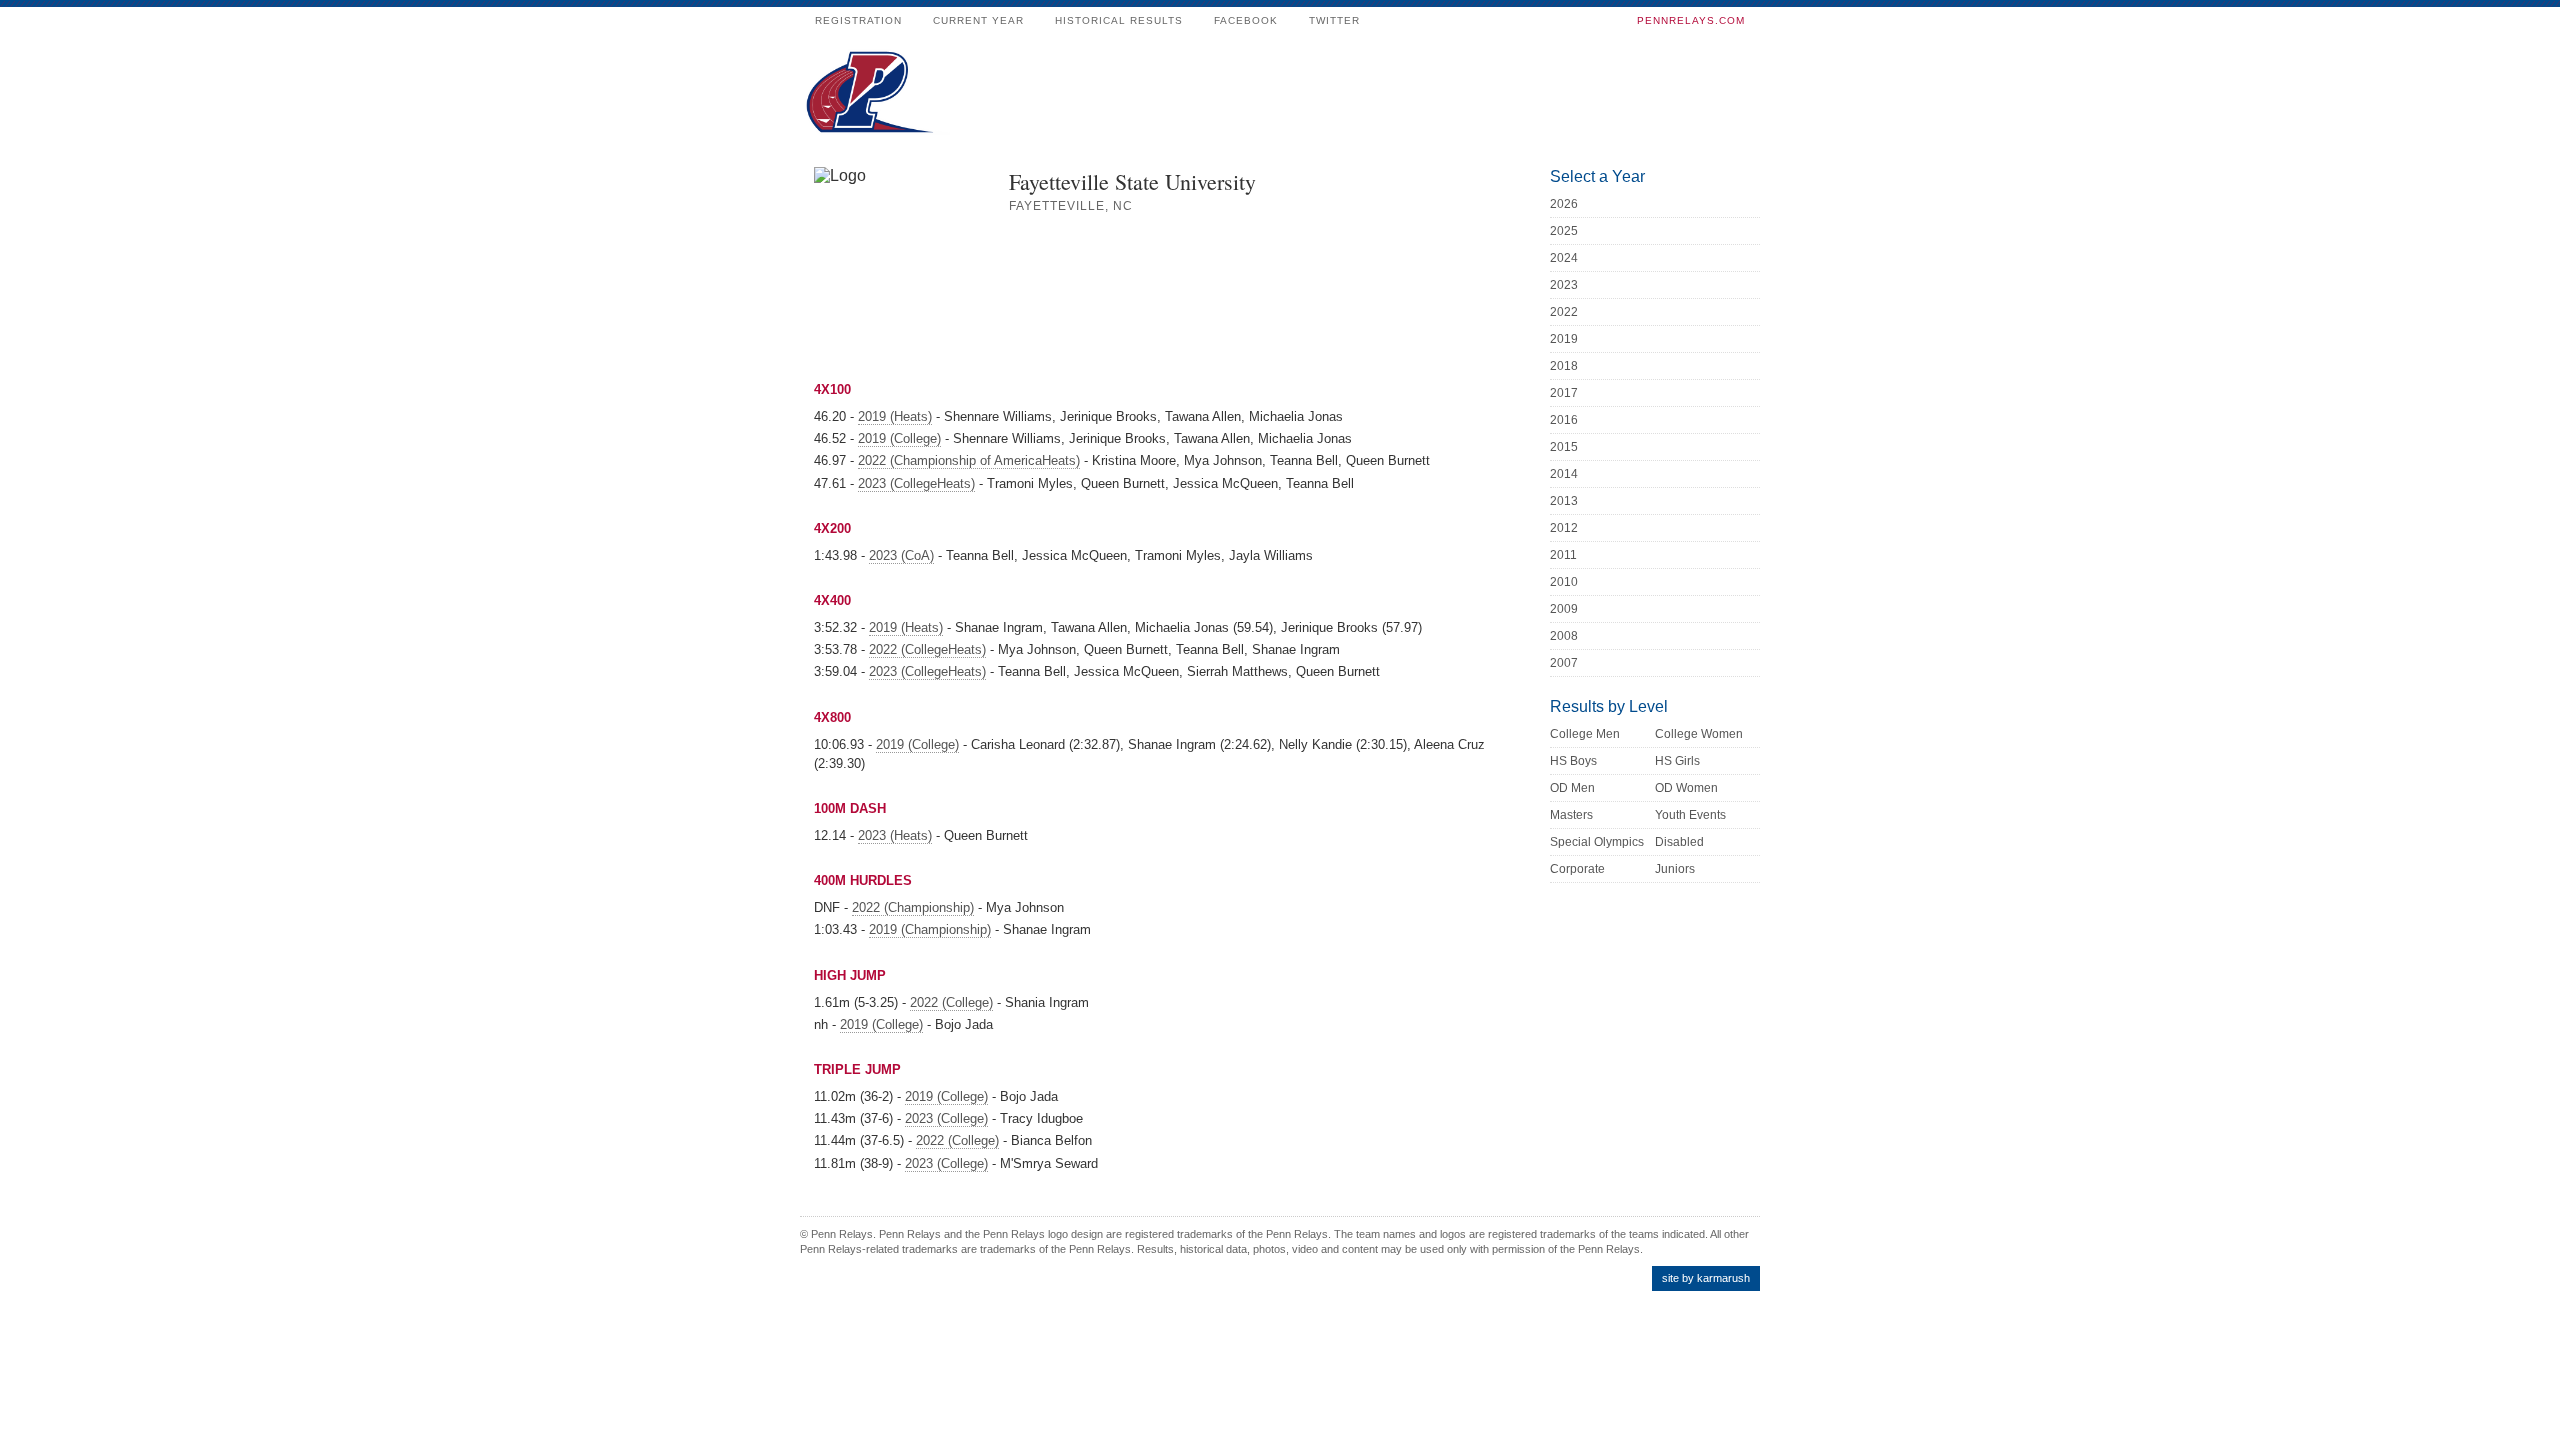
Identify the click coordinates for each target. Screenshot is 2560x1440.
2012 (1564, 528)
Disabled (1679, 842)
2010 (1564, 582)
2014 (1564, 474)
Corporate (1577, 869)
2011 (1563, 555)
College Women (1699, 734)
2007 (1564, 663)
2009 (1564, 609)
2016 (1564, 420)
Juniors (1675, 869)
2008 (1564, 636)
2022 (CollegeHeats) (927, 649)
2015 (1564, 447)
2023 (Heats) (895, 835)
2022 (1564, 312)
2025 (1564, 231)
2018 (1564, 366)
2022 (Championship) (913, 907)
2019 (1564, 339)
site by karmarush (1706, 1278)
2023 (1564, 285)
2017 (1564, 393)
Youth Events (1690, 815)
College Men (1585, 734)
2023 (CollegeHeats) (916, 483)
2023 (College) (946, 1118)
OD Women (1686, 788)
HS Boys (1573, 761)
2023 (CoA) (901, 555)
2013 (1564, 501)
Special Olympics (1597, 842)
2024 (1564, 258)
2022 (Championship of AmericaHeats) (969, 460)
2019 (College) (899, 438)
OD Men (1572, 788)
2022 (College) (951, 1002)
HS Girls (1677, 761)
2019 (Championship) (930, 929)
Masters (1571, 815)
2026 (1564, 204)
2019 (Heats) (895, 416)
